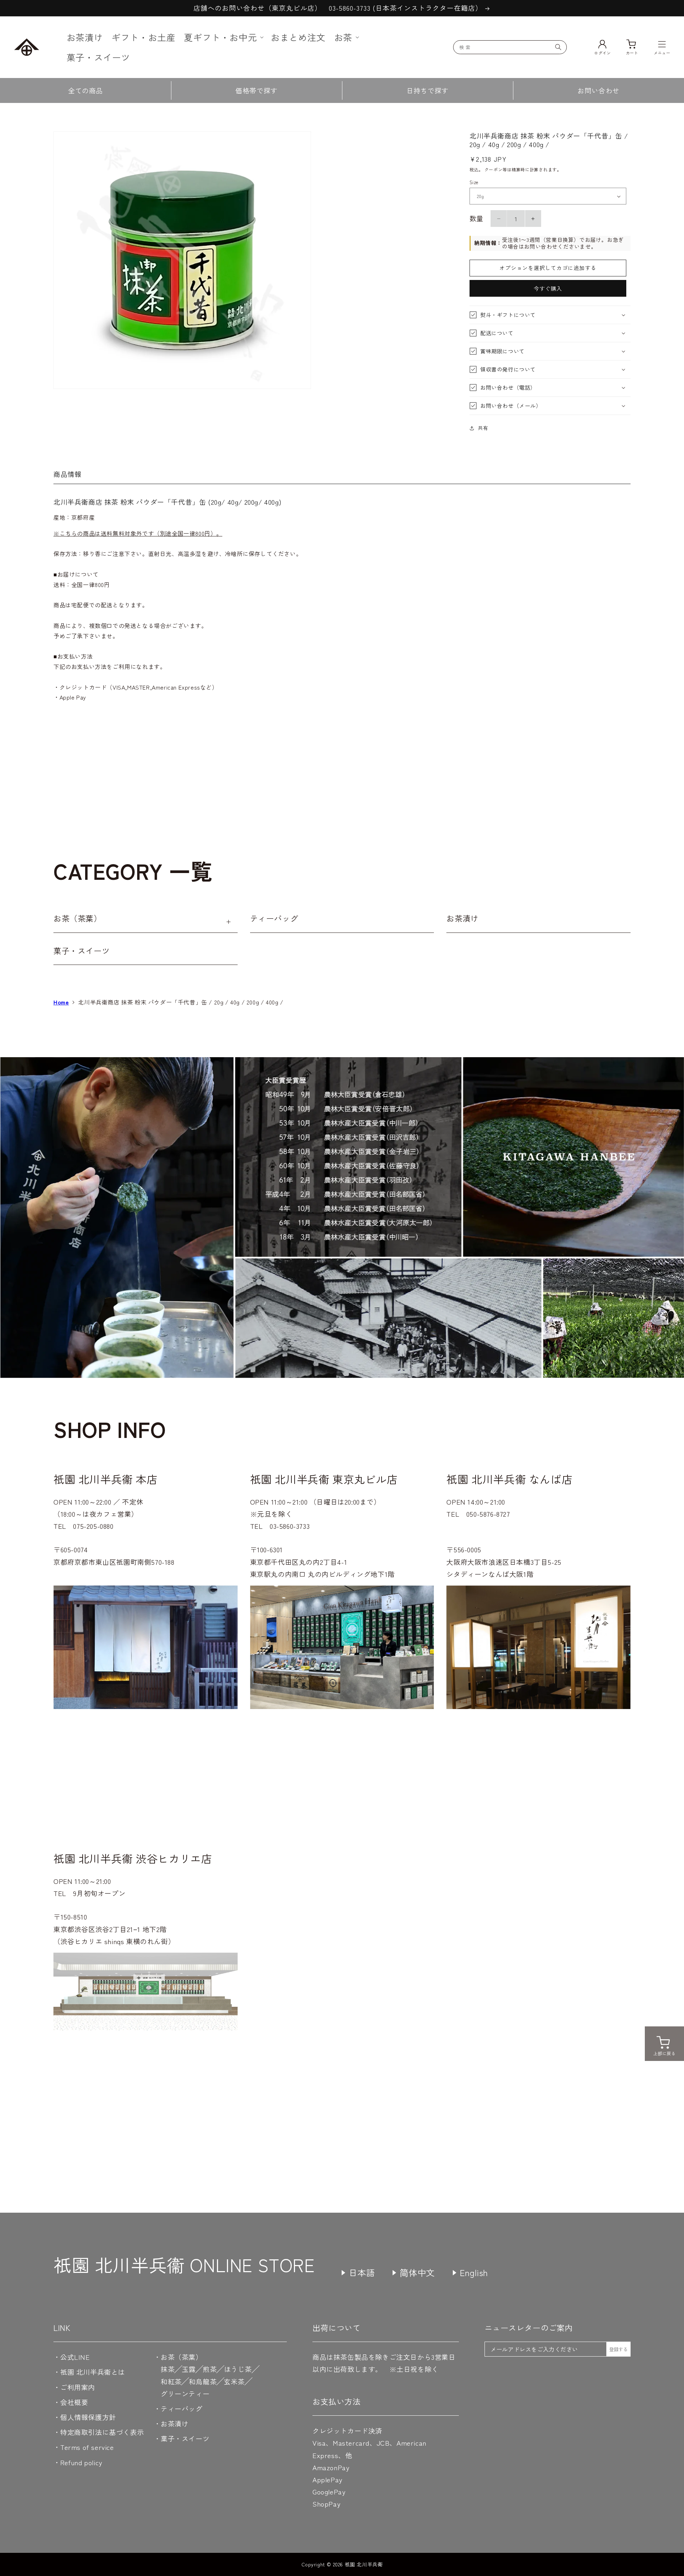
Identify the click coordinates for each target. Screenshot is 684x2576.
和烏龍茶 (203, 2381)
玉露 (189, 2369)
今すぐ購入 (548, 288)
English (474, 2272)
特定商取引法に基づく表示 (102, 2432)
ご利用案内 (78, 2387)
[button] (223, 37)
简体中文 (417, 2272)
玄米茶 (234, 2381)
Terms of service (87, 2447)
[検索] (558, 47)
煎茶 (210, 2369)
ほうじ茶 (238, 2369)
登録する (618, 2349)
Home (61, 1002)
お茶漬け (462, 918)
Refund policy (81, 2462)
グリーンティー (185, 2393)
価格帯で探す (256, 90)
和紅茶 (171, 2381)
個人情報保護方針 (88, 2417)
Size (474, 182)
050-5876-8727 (488, 1514)
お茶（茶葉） (78, 918)
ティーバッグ (274, 918)
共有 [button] (483, 428)
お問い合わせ (598, 90)
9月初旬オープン (99, 1893)
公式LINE (75, 2357)
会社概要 (74, 2402)
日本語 (362, 2272)
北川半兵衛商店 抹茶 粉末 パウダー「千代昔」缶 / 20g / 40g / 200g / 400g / (181, 1002)
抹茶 (168, 2369)
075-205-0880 (93, 1526)
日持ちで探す (427, 90)
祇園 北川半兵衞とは (93, 2372)
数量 (476, 218)
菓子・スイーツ (82, 950)
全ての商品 (85, 90)
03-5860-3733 (290, 1526)
